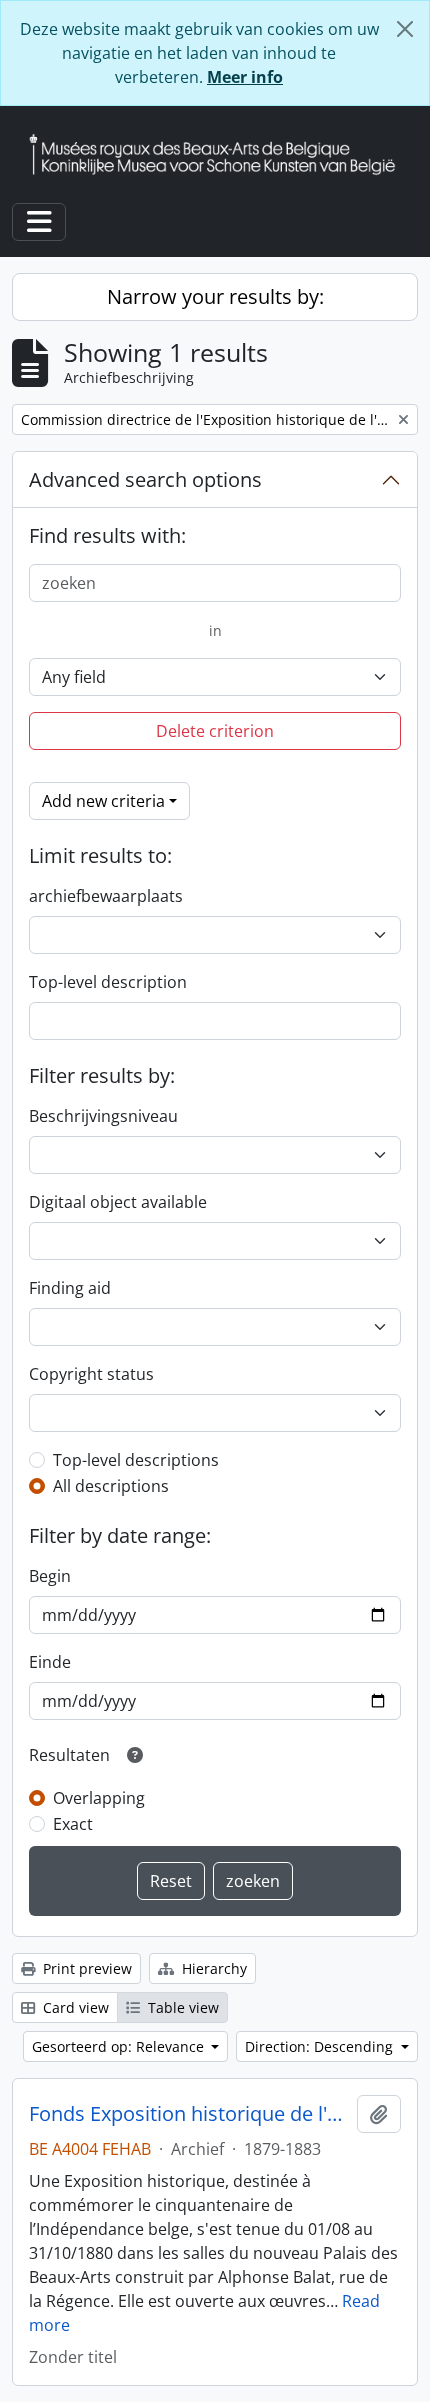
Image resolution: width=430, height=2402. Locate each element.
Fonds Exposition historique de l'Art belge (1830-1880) (189, 2114)
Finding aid (70, 1288)
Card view (74, 2007)
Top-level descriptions (136, 1460)
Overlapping (99, 1798)
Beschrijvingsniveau (103, 1116)
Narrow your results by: (215, 296)
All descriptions (111, 1486)
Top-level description (108, 982)
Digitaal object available (118, 1202)
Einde (50, 1662)
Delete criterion (215, 731)
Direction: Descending (321, 2046)
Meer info (245, 77)
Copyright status (91, 1374)
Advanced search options (145, 479)
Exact (73, 1824)
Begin (50, 1576)
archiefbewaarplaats (106, 896)
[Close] (405, 29)
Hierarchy (212, 1968)
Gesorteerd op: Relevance (120, 2046)
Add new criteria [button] (103, 801)
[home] (220, 154)
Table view (181, 2007)
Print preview (85, 1968)
